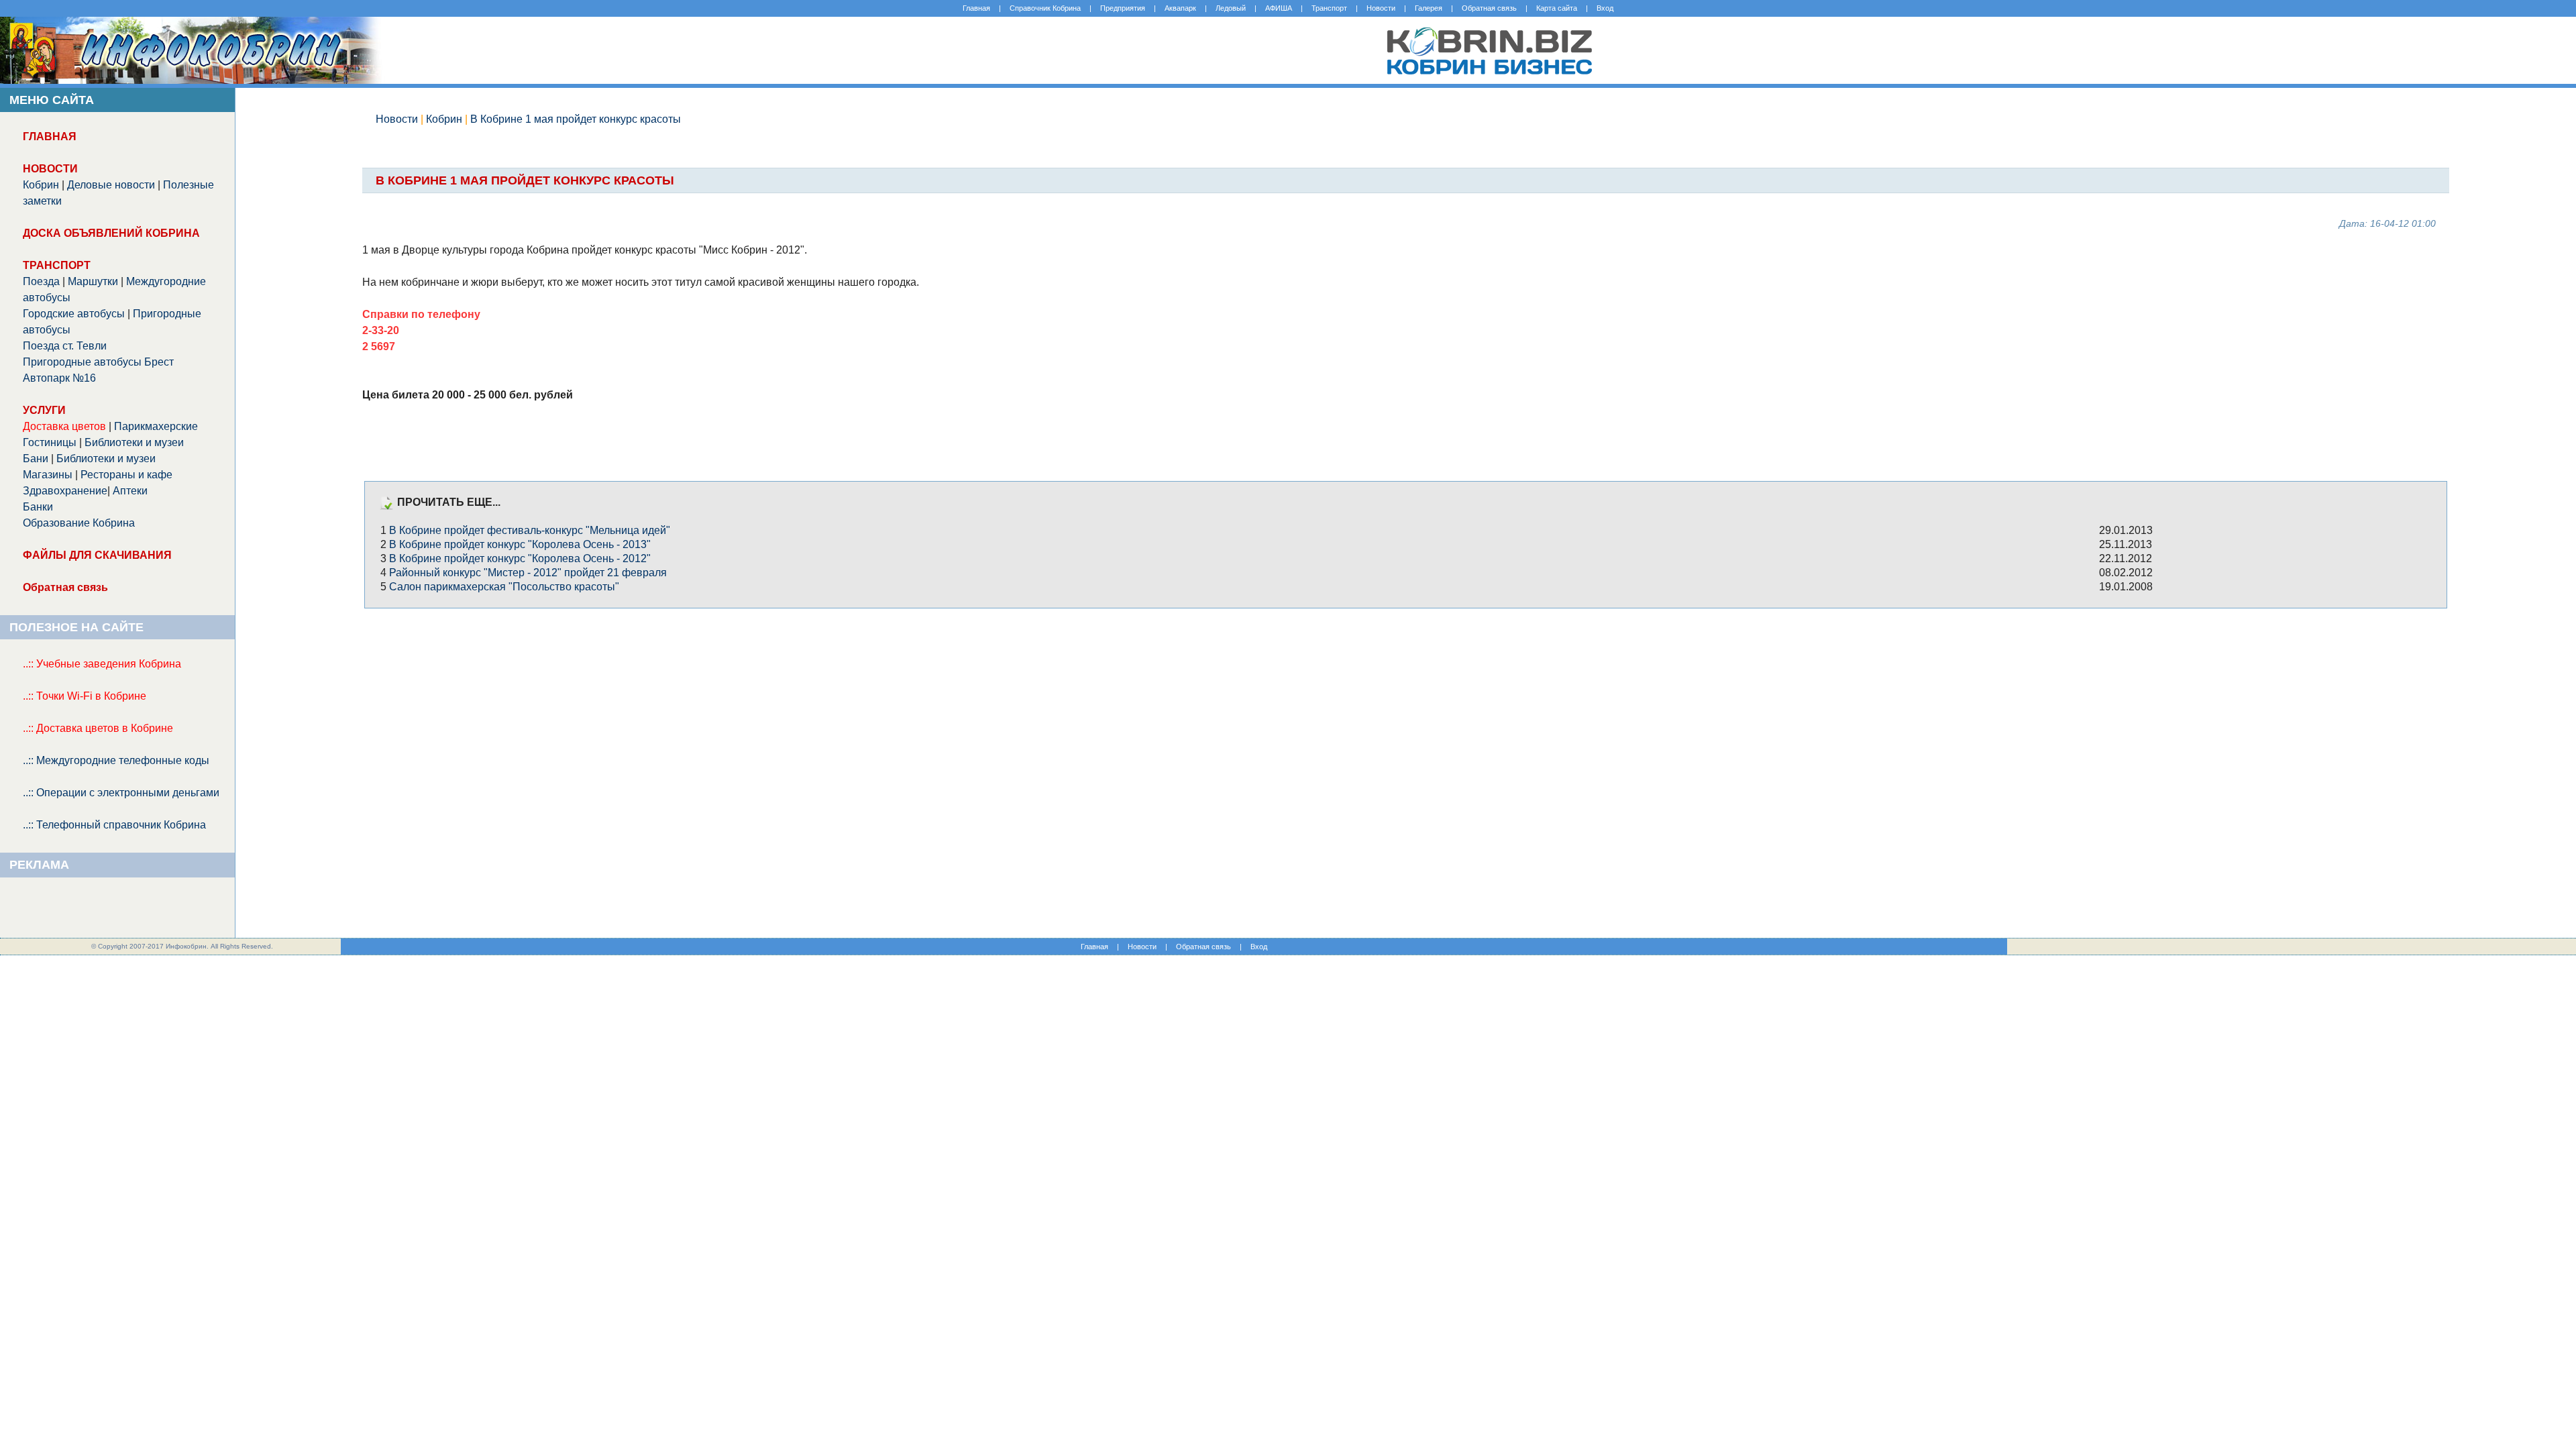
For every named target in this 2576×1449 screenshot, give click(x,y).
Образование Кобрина (79, 523)
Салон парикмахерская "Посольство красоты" (504, 587)
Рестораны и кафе (126, 475)
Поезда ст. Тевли (65, 346)
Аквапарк (1180, 8)
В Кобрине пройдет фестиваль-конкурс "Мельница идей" (530, 530)
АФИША (1279, 8)
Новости (1381, 8)
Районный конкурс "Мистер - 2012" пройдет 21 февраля (528, 573)
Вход (1605, 8)
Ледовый (1231, 8)
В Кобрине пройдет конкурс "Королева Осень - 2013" (520, 544)
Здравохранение (65, 491)
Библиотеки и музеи (134, 442)
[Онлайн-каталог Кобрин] (1489, 80)
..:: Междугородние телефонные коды (116, 760)
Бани (36, 459)
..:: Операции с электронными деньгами (121, 793)
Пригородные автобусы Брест (98, 362)
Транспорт (1329, 8)
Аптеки (130, 491)
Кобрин (41, 185)
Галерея (1429, 8)
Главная (976, 8)
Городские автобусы (74, 314)
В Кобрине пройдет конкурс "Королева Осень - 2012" (520, 558)
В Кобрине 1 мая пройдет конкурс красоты (576, 119)
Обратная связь (1489, 8)
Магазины (48, 475)
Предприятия (1123, 8)
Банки (38, 507)
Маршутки (93, 281)
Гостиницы (50, 442)
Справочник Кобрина (1045, 8)
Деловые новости (111, 185)
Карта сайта (1557, 8)
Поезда (41, 281)
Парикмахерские (156, 426)
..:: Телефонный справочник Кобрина (114, 825)
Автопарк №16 (59, 378)
